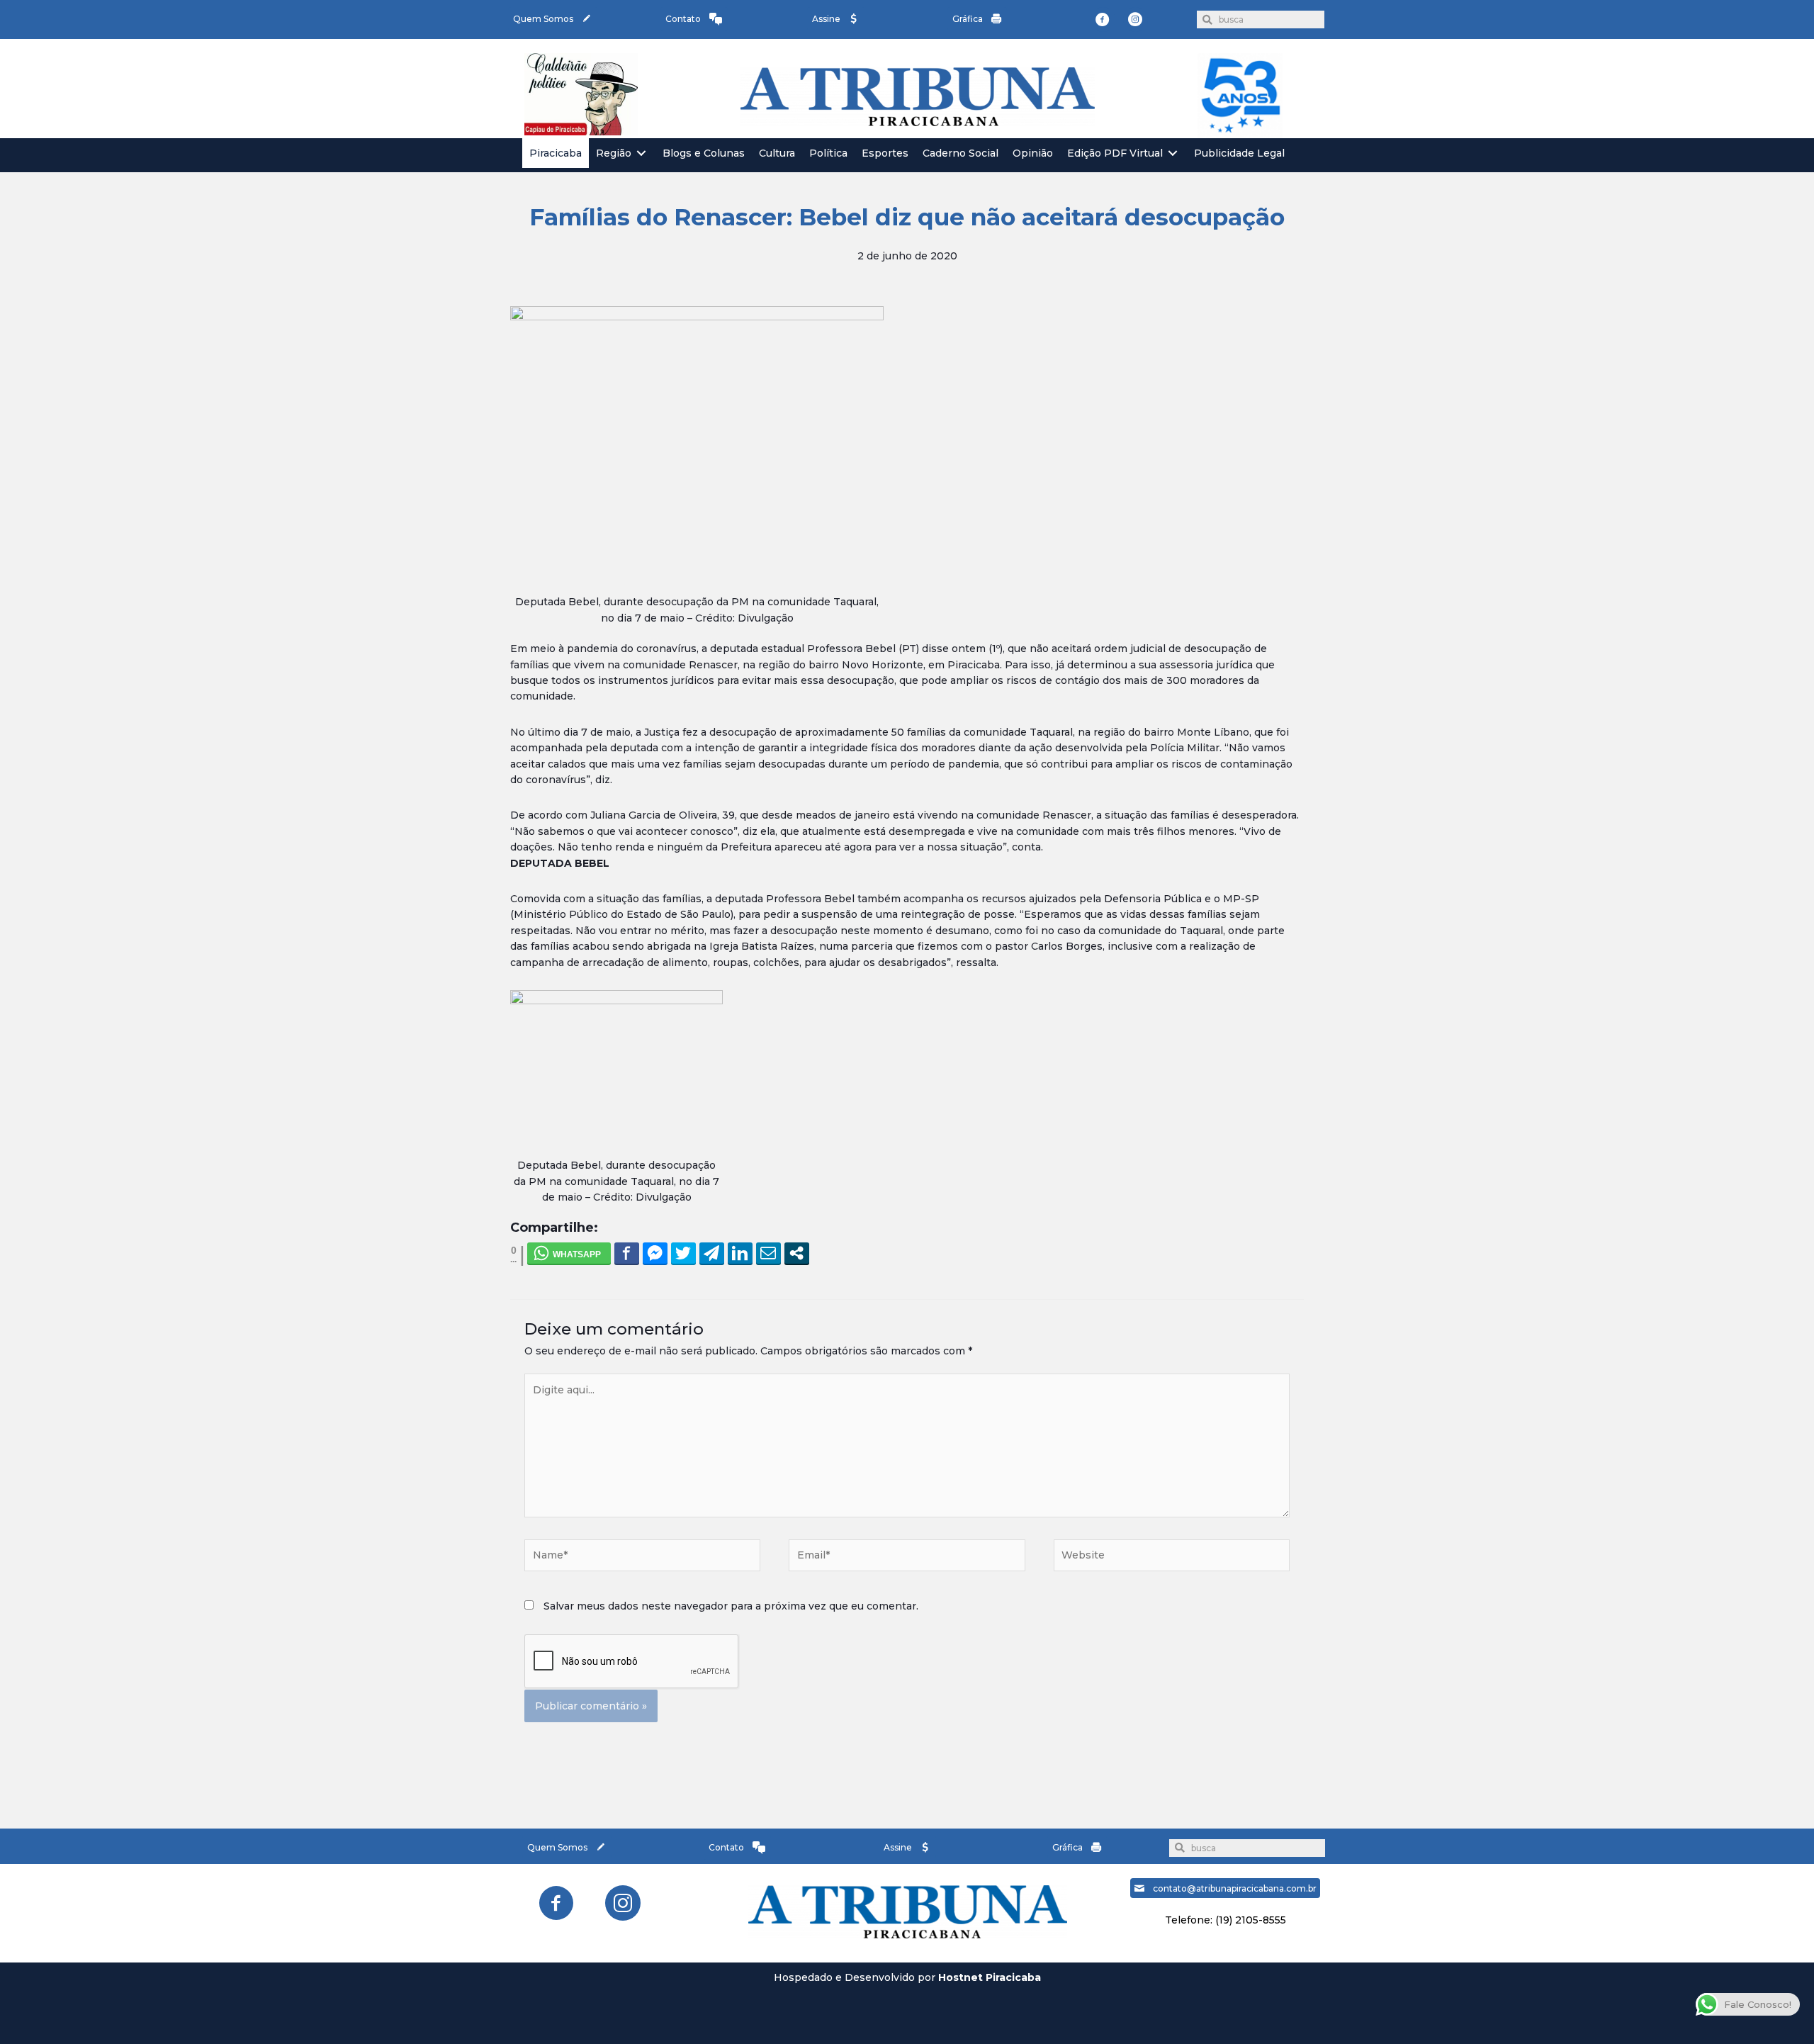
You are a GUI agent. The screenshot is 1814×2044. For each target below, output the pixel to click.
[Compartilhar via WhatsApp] (569, 1253)
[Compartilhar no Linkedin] (740, 1253)
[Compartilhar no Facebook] (627, 1253)
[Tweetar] (683, 1253)
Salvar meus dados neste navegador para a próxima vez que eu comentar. (731, 1606)
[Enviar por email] (768, 1253)
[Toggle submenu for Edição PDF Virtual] (1173, 153)
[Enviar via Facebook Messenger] (655, 1253)
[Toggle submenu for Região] (641, 153)
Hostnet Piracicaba (990, 1977)
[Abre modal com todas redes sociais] (797, 1253)
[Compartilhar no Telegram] (712, 1253)
